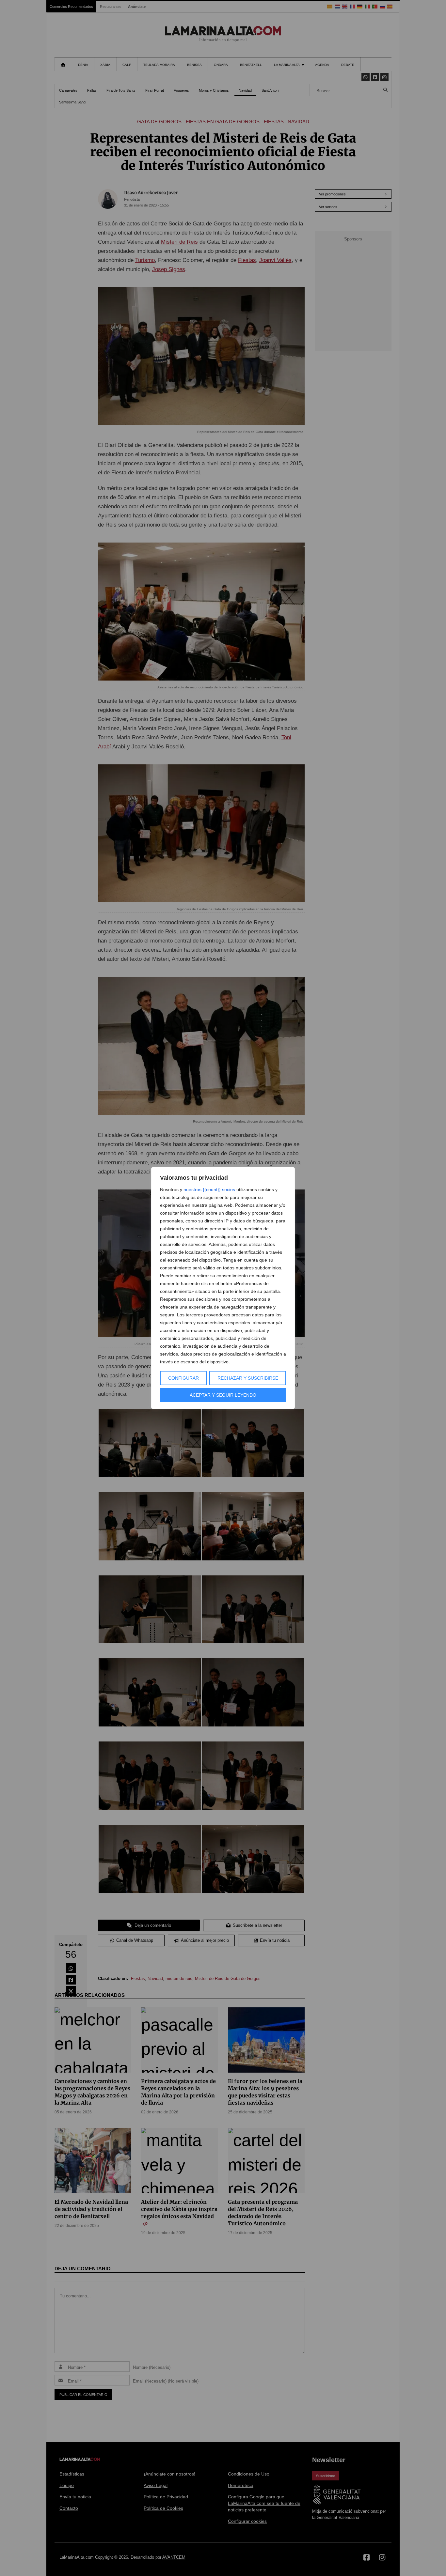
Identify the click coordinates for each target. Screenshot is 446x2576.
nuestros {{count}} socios (209, 1189)
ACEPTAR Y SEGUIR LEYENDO (223, 1395)
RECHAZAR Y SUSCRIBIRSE (248, 1378)
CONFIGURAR (183, 1378)
